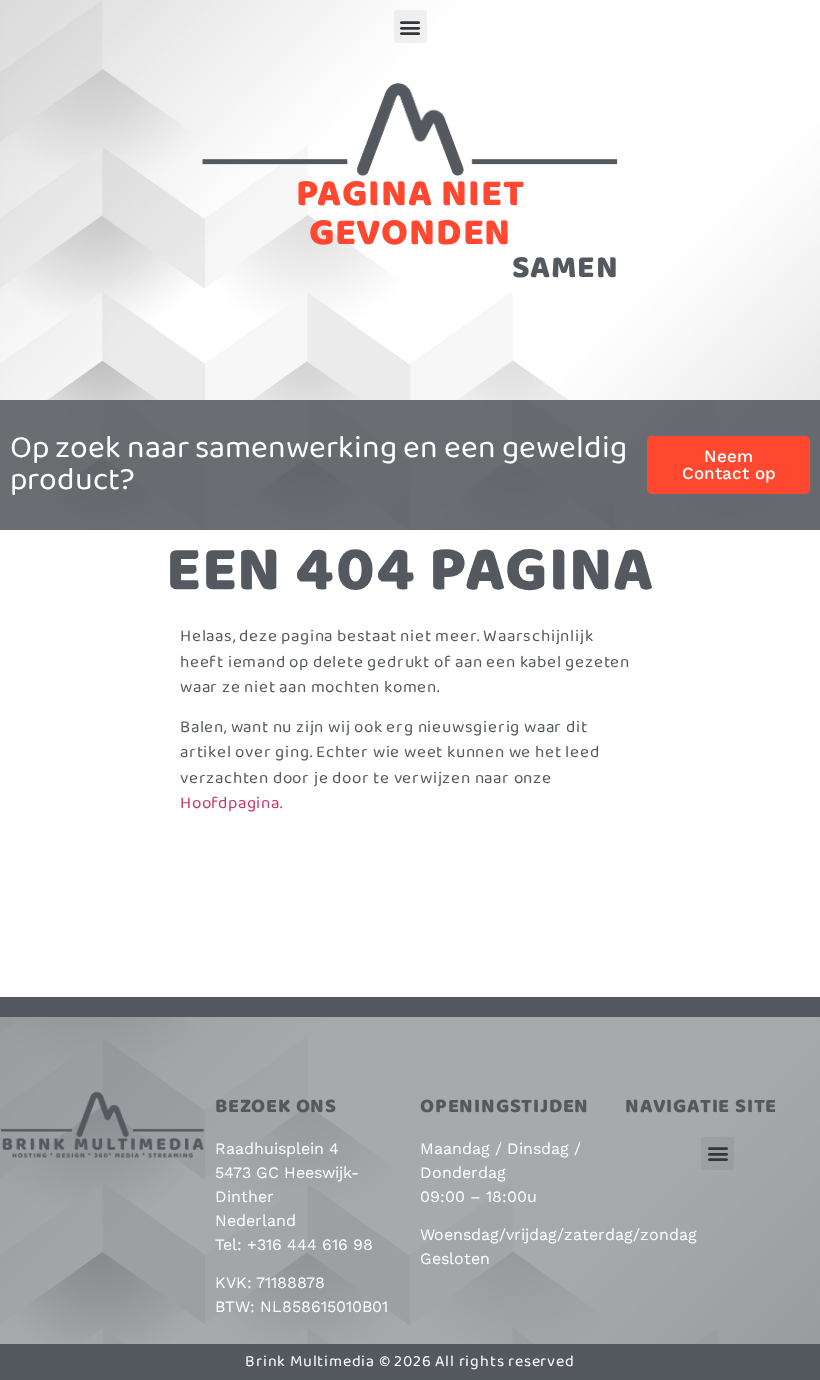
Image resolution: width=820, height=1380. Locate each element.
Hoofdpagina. (231, 803)
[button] (410, 26)
